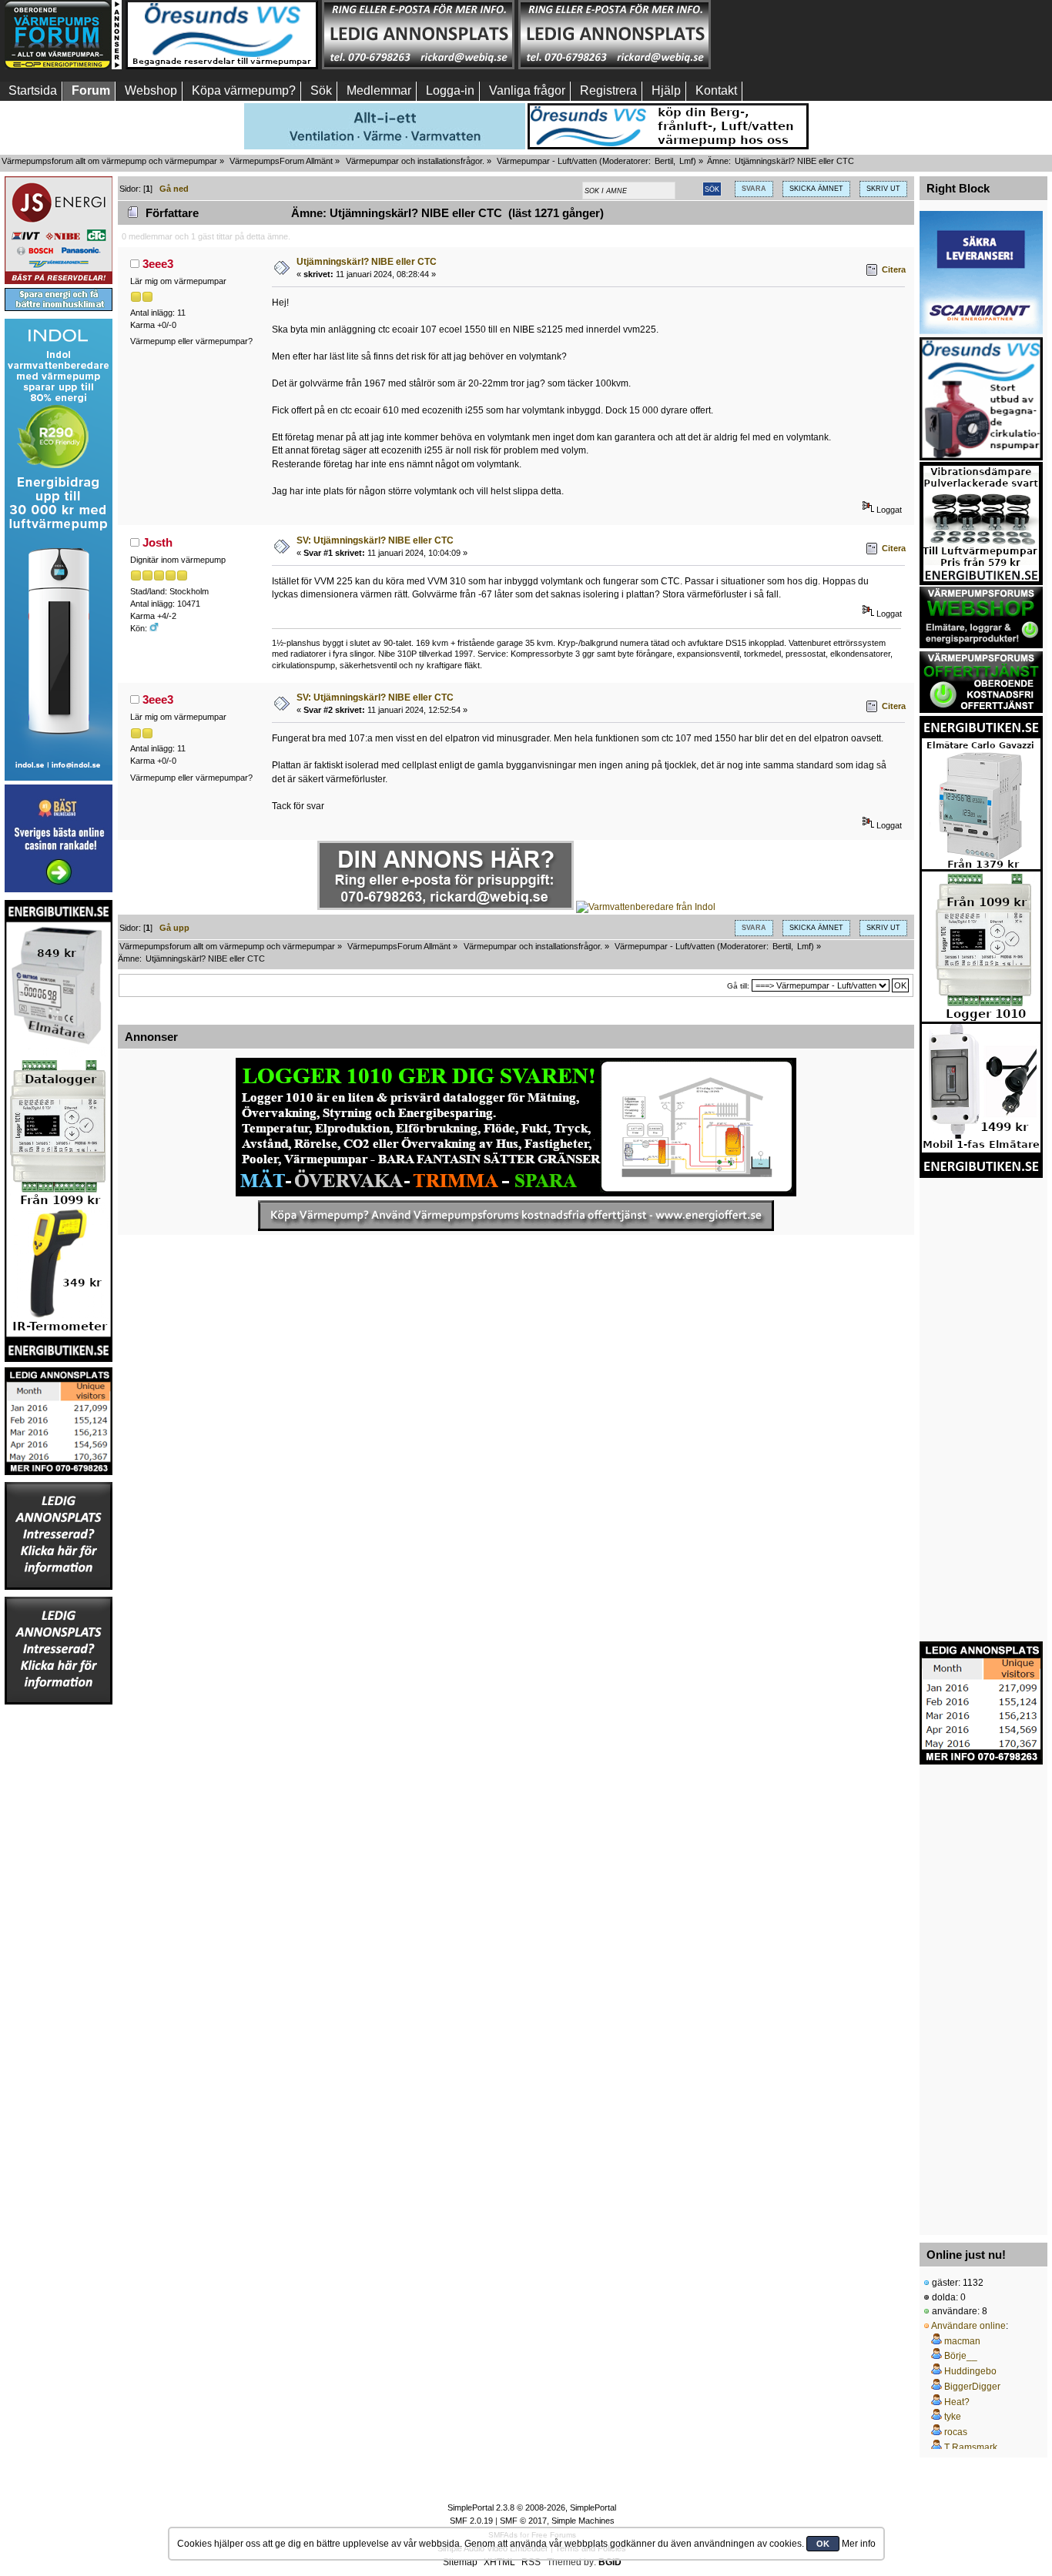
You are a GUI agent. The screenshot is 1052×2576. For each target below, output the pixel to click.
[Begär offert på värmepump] (516, 1216)
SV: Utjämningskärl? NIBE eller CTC (375, 540)
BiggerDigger (972, 2387)
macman (962, 2341)
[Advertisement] (811, 35)
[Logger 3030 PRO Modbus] (516, 1127)
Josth (157, 542)
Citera (894, 269)
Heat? (957, 2402)
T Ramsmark (971, 2447)
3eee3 (158, 264)
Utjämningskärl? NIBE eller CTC (367, 262)
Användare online (968, 2326)
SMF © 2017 (523, 2521)
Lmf (686, 161)
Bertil (664, 161)
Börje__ (961, 2356)
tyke (953, 2417)
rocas (956, 2432)
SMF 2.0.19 (471, 2521)
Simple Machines (583, 2521)
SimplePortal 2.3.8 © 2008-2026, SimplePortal (532, 2507)
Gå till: (738, 986)
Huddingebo (970, 2371)
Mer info (859, 2544)
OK (823, 2544)
